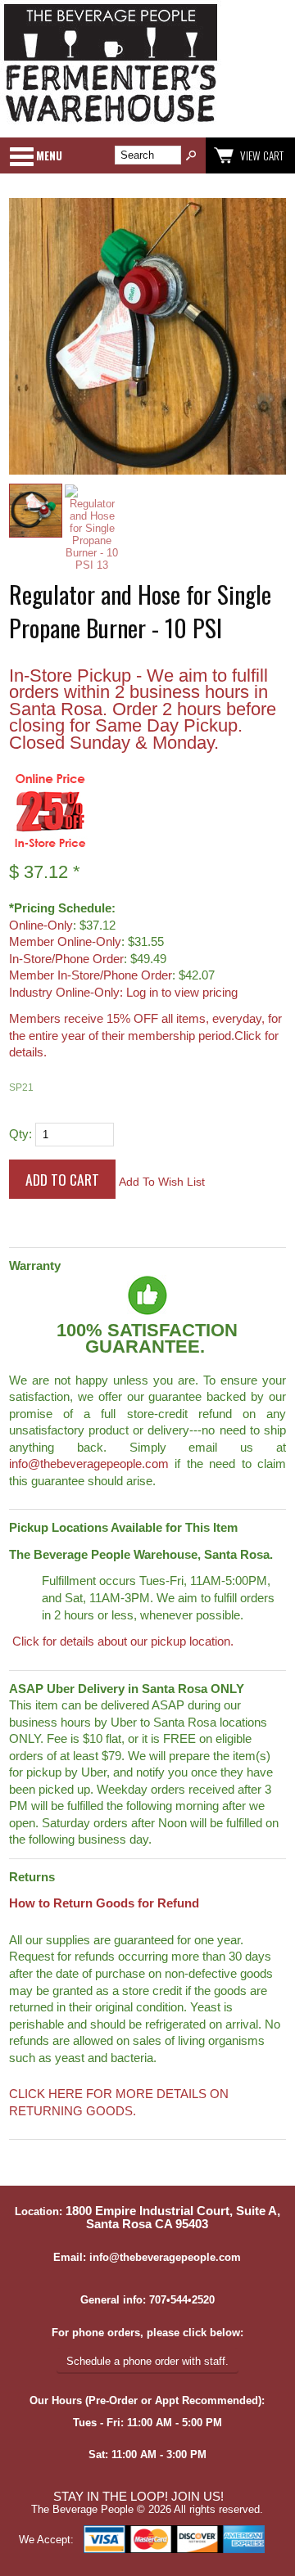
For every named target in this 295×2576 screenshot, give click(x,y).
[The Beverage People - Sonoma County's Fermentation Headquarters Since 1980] (111, 123)
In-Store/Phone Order (66, 959)
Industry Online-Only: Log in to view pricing (123, 993)
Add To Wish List (162, 1182)
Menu (49, 155)
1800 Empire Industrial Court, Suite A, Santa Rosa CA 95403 (173, 2218)
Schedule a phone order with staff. (147, 2361)
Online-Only (41, 925)
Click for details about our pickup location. (121, 1642)
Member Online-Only (65, 942)
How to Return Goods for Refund (104, 1903)
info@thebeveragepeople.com (89, 1464)
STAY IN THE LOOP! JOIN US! (138, 2497)
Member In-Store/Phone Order (91, 975)
